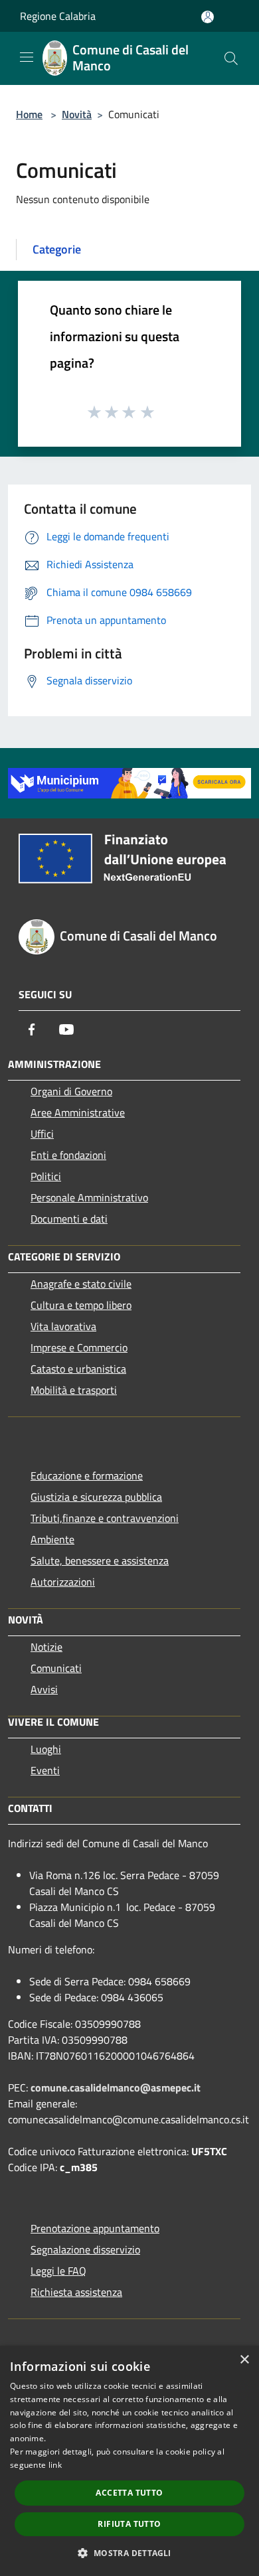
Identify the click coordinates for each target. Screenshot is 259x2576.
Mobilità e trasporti (74, 1390)
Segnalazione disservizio (85, 2249)
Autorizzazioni (63, 1582)
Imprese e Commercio (79, 1347)
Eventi (45, 1770)
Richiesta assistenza (76, 2292)
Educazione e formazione (87, 1476)
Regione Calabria (58, 16)
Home (29, 114)
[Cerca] (231, 58)
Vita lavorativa (63, 1326)
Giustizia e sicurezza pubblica (96, 1497)
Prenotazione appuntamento (95, 2228)
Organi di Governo (71, 1091)
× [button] (244, 2360)
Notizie (46, 1647)
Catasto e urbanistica (78, 1369)
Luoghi (46, 1749)
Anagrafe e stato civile (81, 1284)
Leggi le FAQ (58, 2271)
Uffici (42, 1134)
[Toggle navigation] (27, 57)
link (55, 2465)
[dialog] (129, 2461)
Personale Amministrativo (89, 1197)
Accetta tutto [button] (129, 2493)
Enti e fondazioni (68, 1155)
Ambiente (52, 1539)
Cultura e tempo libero (81, 1305)
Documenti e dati (69, 1219)
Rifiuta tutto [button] (129, 2524)
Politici (46, 1176)
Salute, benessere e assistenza (100, 1560)
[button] (129, 2553)
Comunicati (56, 1668)
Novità (77, 114)
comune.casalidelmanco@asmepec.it (116, 2087)
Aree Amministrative (78, 1112)
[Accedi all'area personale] (208, 17)
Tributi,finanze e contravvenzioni (105, 1518)
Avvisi (44, 1689)
